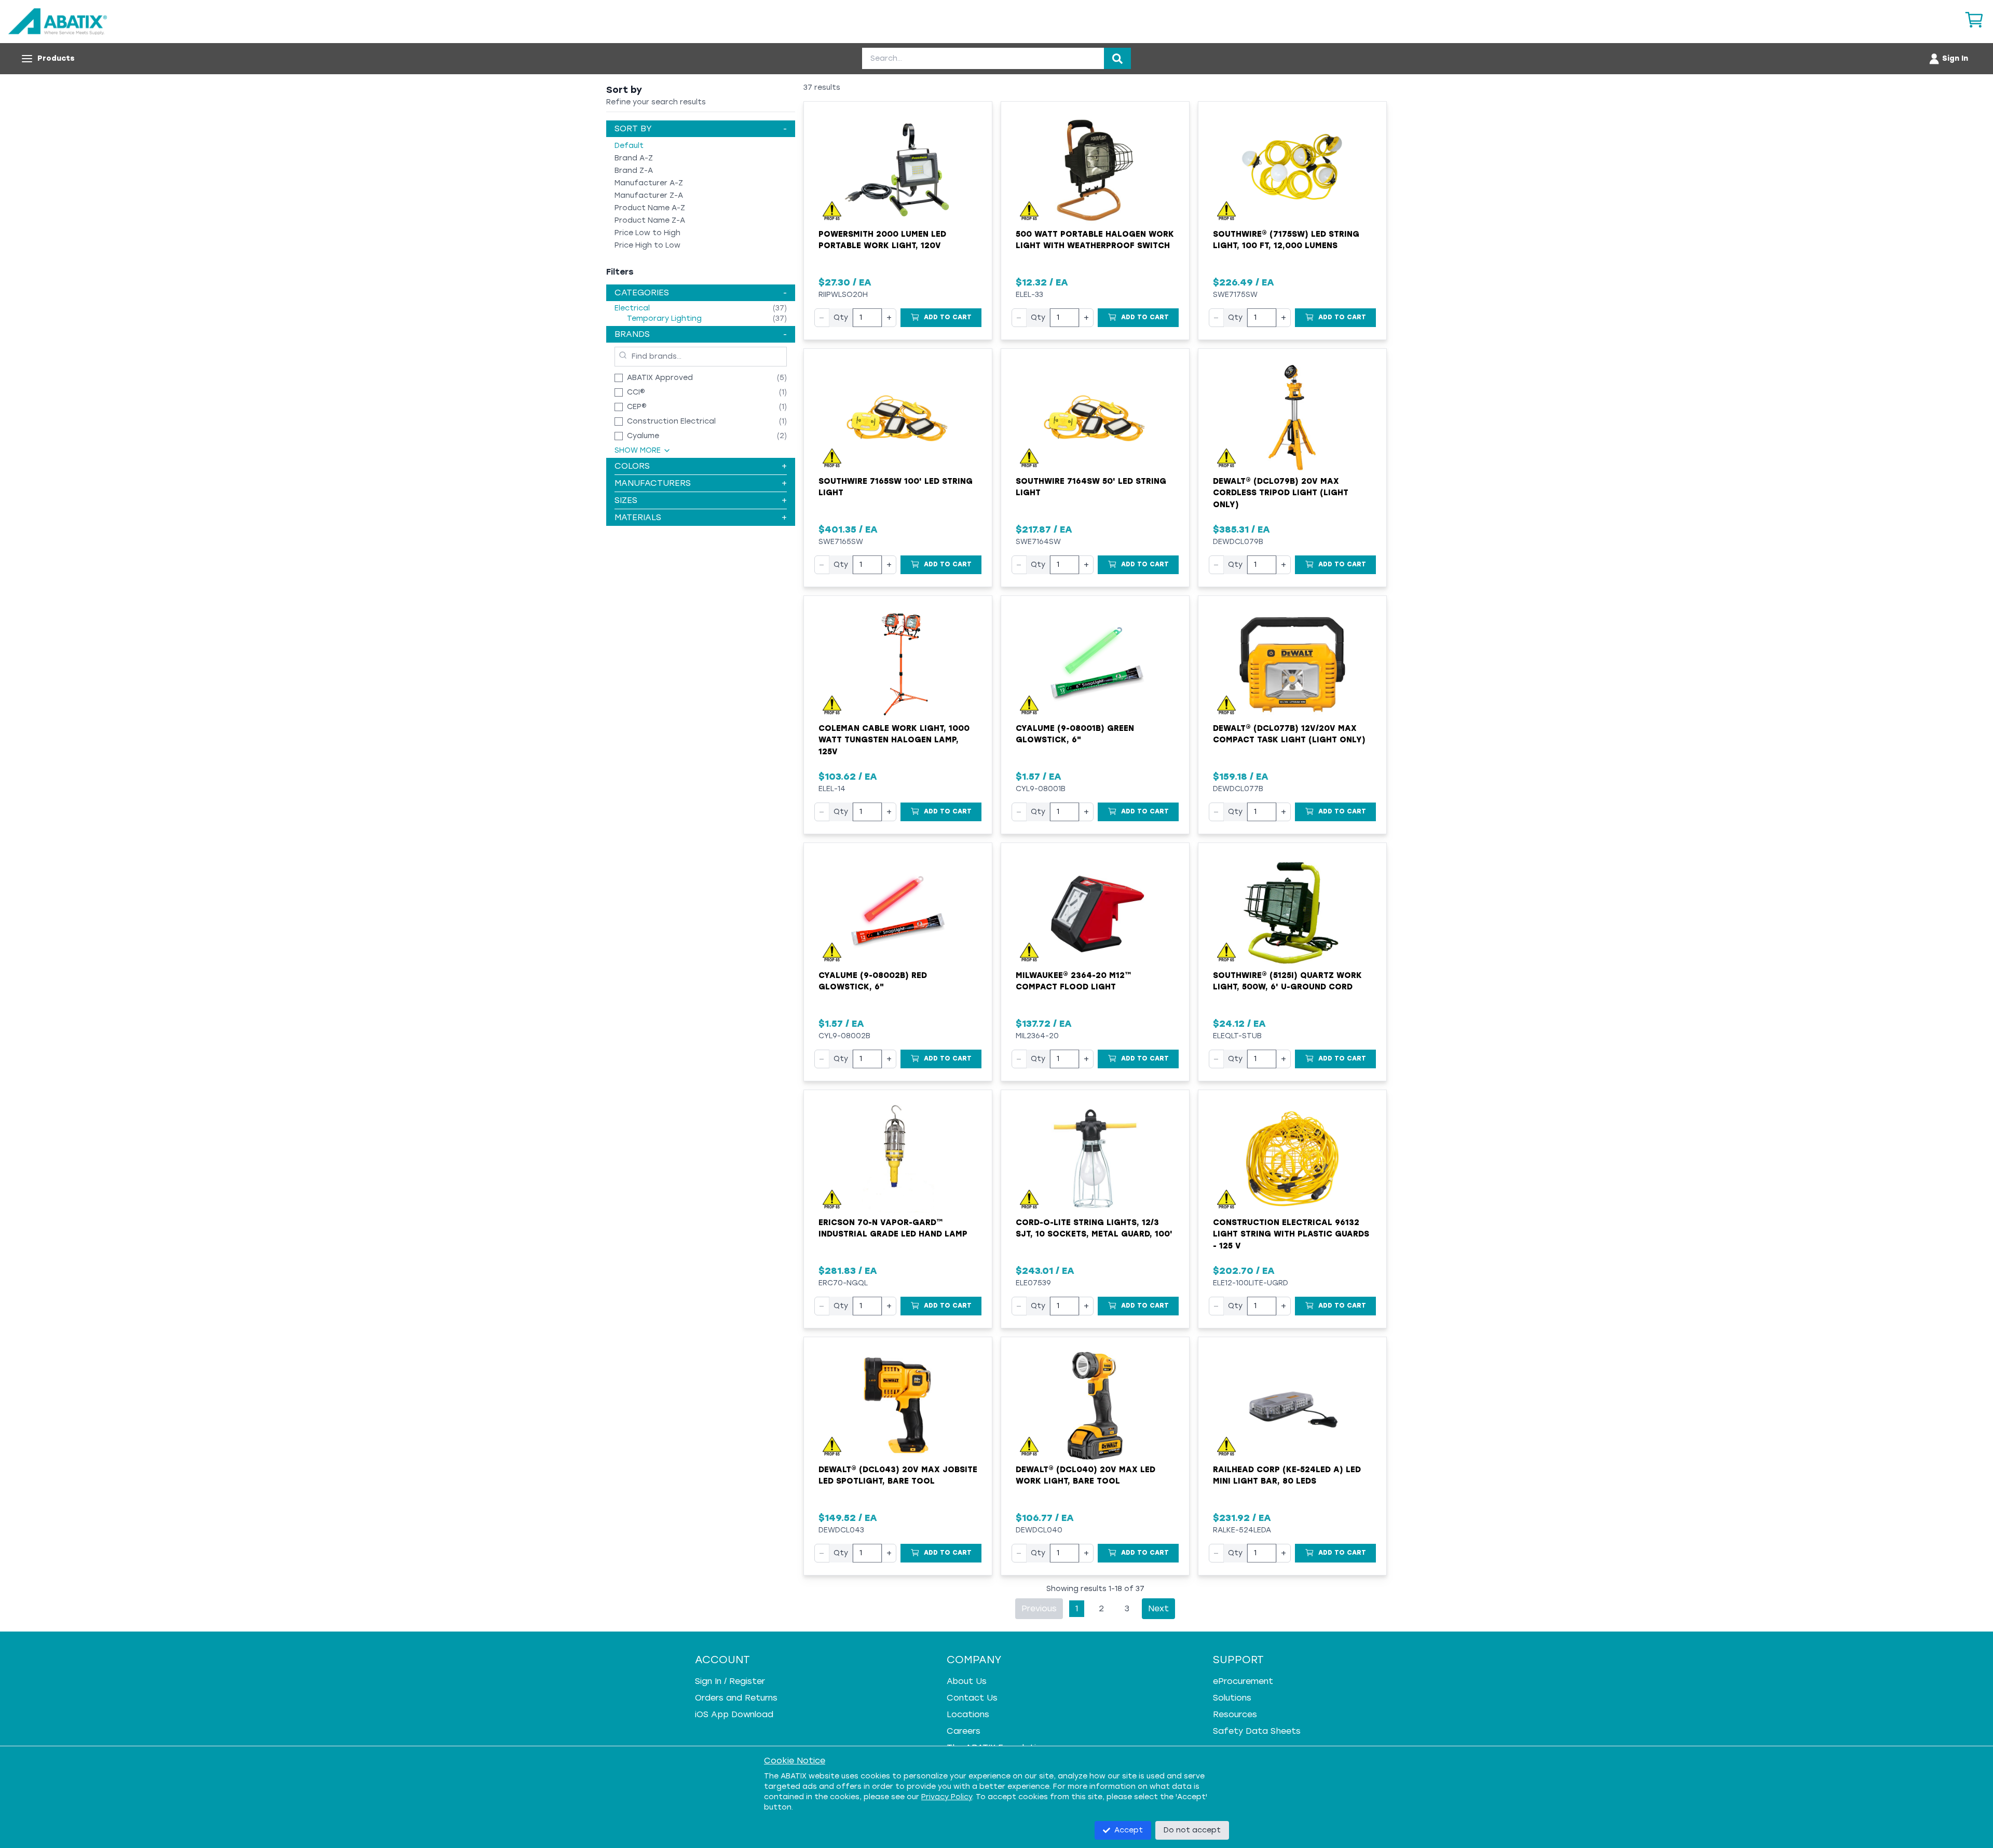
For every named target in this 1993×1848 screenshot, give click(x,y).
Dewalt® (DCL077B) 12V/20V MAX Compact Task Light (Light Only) (1289, 734)
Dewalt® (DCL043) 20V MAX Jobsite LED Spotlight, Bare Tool (898, 1476)
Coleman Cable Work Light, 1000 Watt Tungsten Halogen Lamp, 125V (894, 740)
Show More (638, 450)
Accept (1129, 1830)
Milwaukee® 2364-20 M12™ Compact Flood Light (1074, 981)
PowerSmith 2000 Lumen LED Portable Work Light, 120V (882, 240)
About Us (967, 1681)
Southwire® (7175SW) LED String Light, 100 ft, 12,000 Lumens (1286, 240)
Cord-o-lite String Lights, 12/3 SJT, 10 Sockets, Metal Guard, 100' (1094, 1228)
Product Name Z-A (650, 220)
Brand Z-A (634, 171)
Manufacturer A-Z (649, 183)
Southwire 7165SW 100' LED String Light (896, 487)
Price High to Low (647, 245)
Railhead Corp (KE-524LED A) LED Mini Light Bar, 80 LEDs (1287, 1476)
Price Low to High (647, 233)
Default (629, 146)
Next (1158, 1608)
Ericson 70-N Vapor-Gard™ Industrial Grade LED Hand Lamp (893, 1228)
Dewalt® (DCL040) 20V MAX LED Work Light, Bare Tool (1086, 1476)
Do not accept (1192, 1830)
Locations (968, 1714)
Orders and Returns (736, 1698)
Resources (1235, 1714)
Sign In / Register (730, 1681)
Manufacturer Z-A (649, 195)
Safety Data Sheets (1257, 1731)
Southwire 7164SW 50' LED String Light (1091, 487)
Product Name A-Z (650, 208)
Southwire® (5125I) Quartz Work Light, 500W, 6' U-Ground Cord (1287, 981)
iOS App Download (734, 1714)
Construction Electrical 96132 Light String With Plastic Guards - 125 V (1291, 1234)
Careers (964, 1731)
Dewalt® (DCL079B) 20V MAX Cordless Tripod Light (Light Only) (1281, 493)
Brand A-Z (634, 158)
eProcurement (1243, 1681)
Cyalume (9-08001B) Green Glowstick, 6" (1075, 734)
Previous (1039, 1608)
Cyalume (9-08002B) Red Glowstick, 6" (873, 981)
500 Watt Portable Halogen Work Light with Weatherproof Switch (1095, 240)
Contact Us (972, 1698)
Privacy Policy (947, 1797)
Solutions (1232, 1698)
